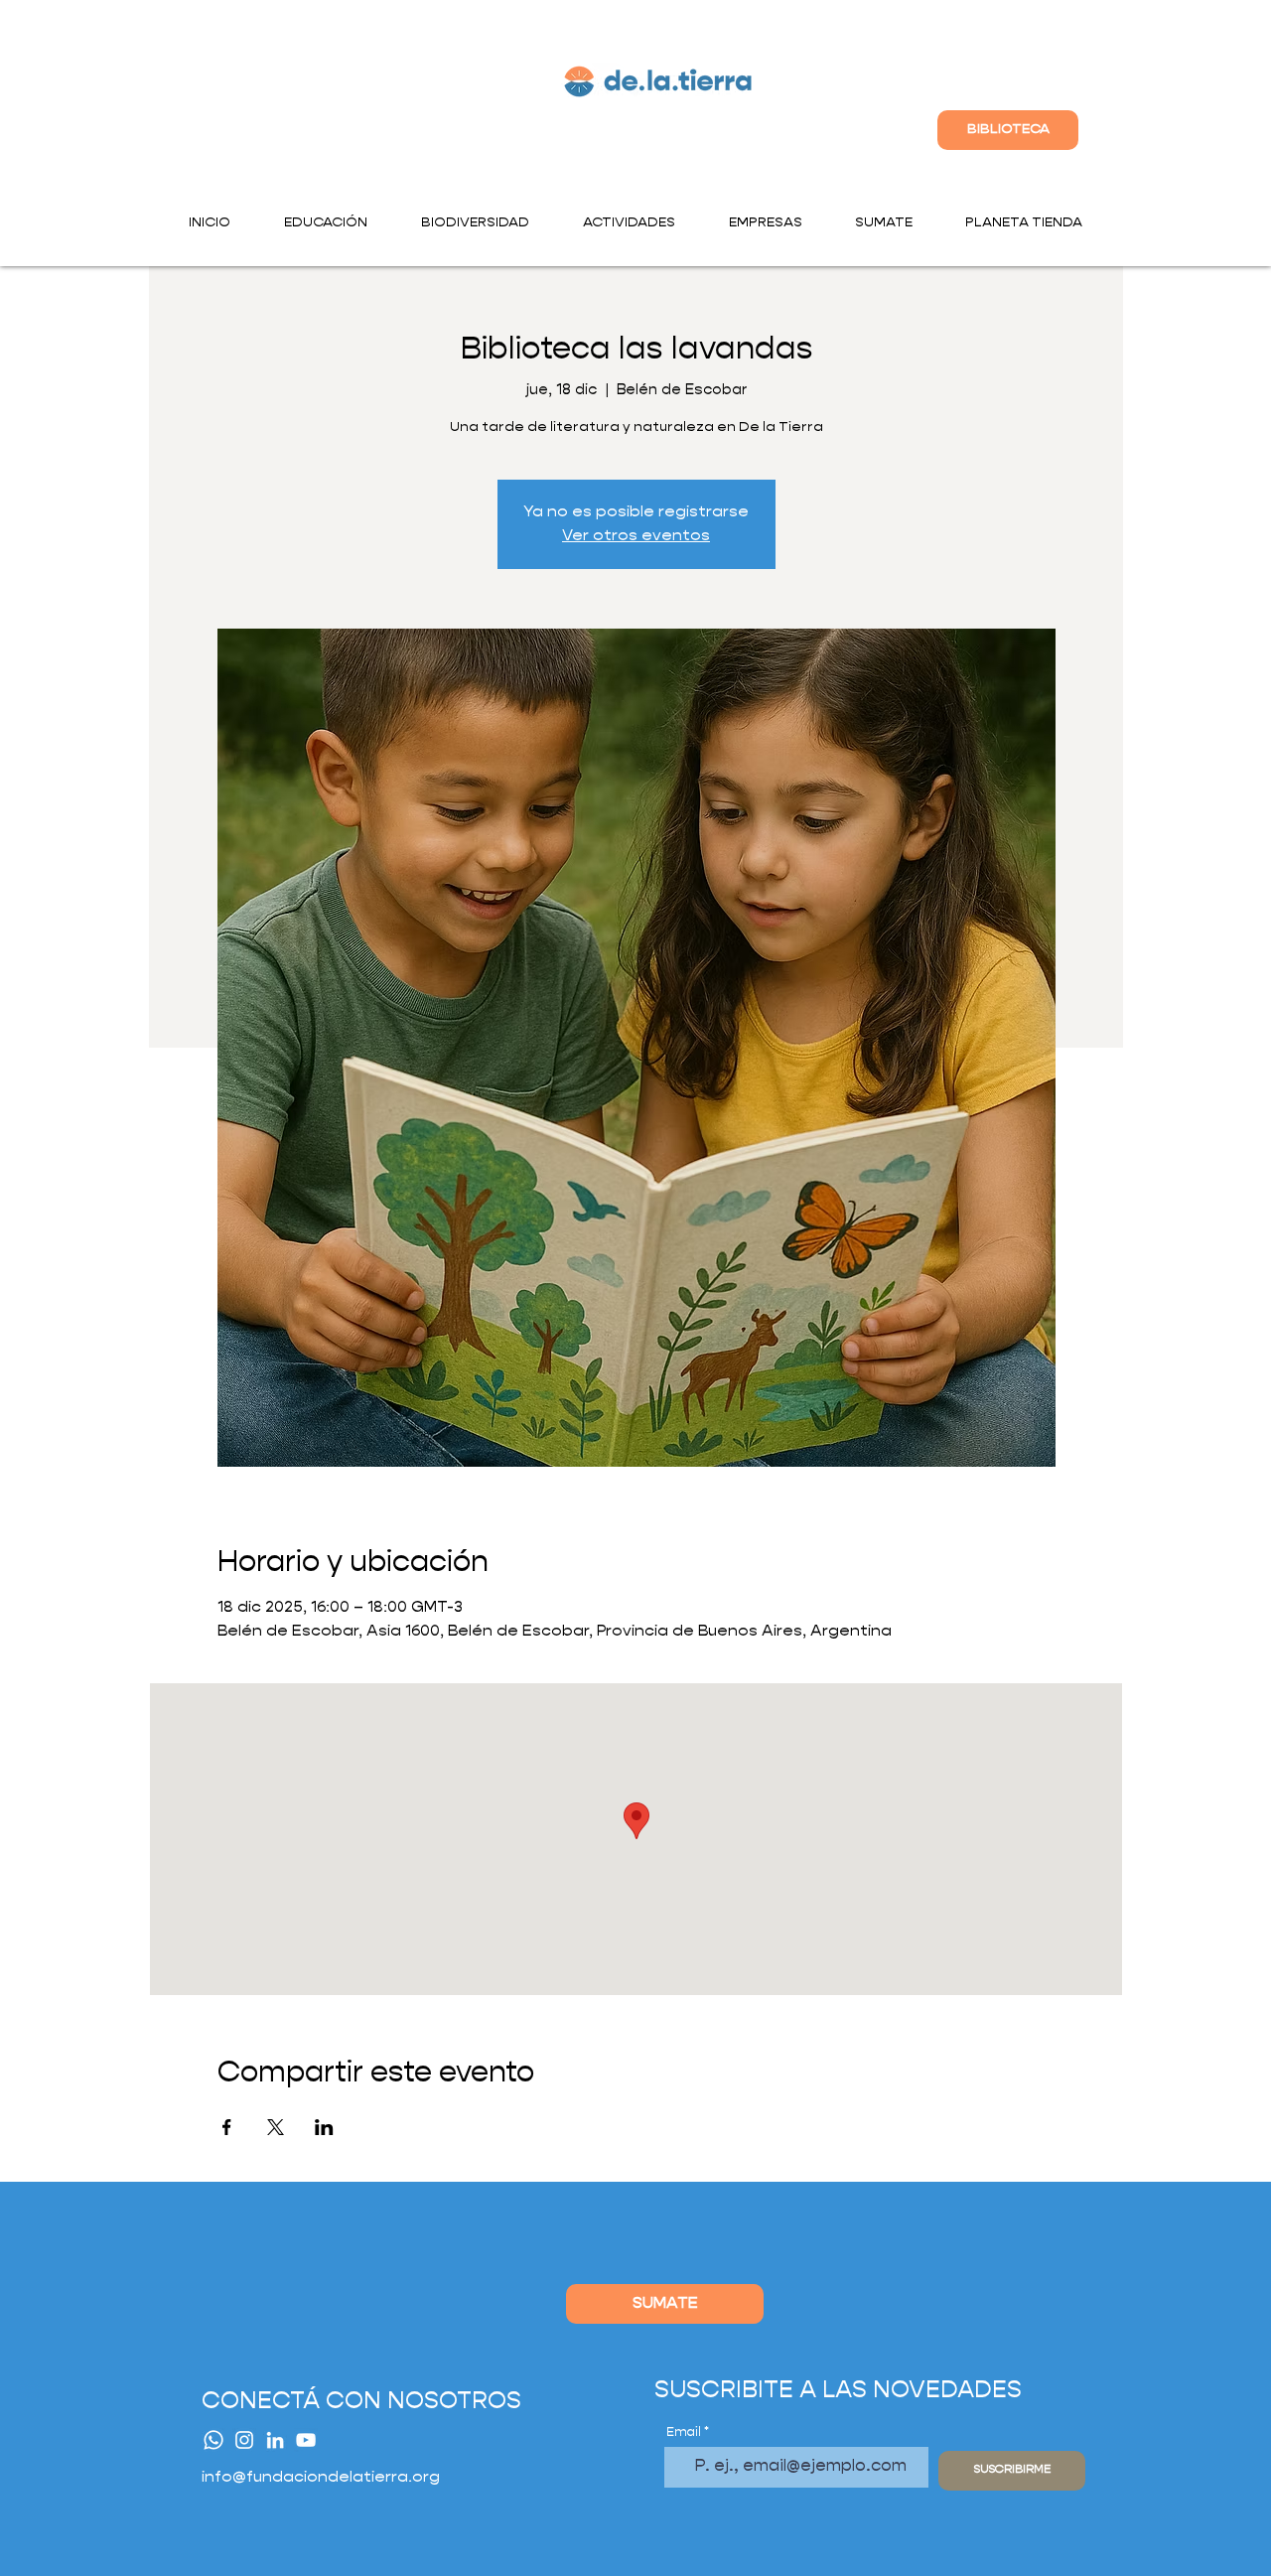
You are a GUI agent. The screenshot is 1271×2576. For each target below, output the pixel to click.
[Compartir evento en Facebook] (227, 2127)
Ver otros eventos (636, 536)
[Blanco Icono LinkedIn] (275, 2440)
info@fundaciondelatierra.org (321, 2478)
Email (684, 2433)
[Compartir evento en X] (276, 2127)
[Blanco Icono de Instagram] (244, 2440)
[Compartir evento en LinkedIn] (324, 2127)
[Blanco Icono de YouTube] (306, 2440)
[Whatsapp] (213, 2440)
